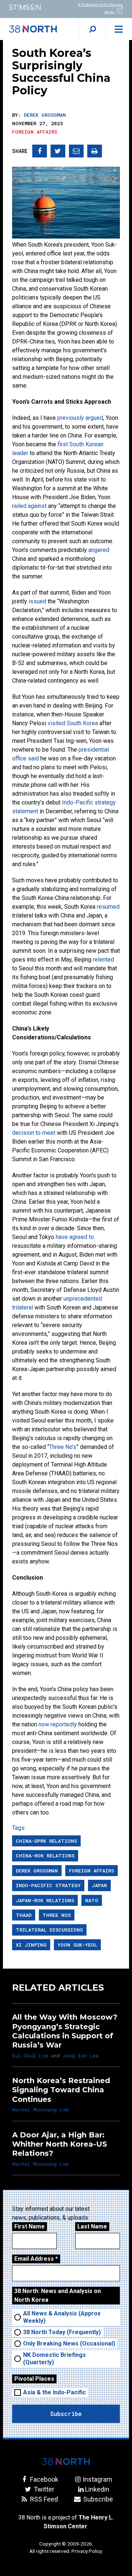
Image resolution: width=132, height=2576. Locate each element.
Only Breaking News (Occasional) (69, 2344)
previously (71, 418)
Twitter (43, 2489)
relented (103, 960)
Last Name (92, 2226)
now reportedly (58, 1724)
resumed (108, 907)
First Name (30, 2226)
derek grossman (37, 1871)
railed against (29, 506)
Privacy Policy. (87, 2551)
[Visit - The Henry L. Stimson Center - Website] (33, 7)
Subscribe (97, 2499)
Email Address (36, 2259)
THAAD (24, 1915)
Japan (99, 1885)
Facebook (43, 2479)
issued (37, 601)
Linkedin (97, 2489)
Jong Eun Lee (81, 2056)
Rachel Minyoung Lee (40, 2110)
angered (99, 550)
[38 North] (66, 2461)
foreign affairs (91, 1871)
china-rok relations (45, 1856)
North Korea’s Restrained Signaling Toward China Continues (61, 2090)
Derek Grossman (45, 115)
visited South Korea (73, 723)
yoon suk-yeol (77, 1945)
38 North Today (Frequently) (62, 2332)
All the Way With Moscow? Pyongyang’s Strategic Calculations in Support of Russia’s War (65, 2031)
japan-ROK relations (45, 1900)
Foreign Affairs (35, 132)
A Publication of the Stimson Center (100, 8)
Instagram (97, 2479)
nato (92, 1900)
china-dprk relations (46, 1841)
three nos (57, 1915)
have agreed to (75, 1237)
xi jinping (31, 1945)
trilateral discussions (49, 1930)
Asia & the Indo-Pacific (54, 2392)
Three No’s (63, 1447)
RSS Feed (43, 2499)
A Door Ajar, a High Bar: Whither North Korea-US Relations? (60, 2144)
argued (94, 418)
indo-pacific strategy (48, 1885)
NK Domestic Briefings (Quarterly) (54, 2359)
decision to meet (34, 1133)
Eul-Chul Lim (30, 2056)
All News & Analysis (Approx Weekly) (62, 2317)
